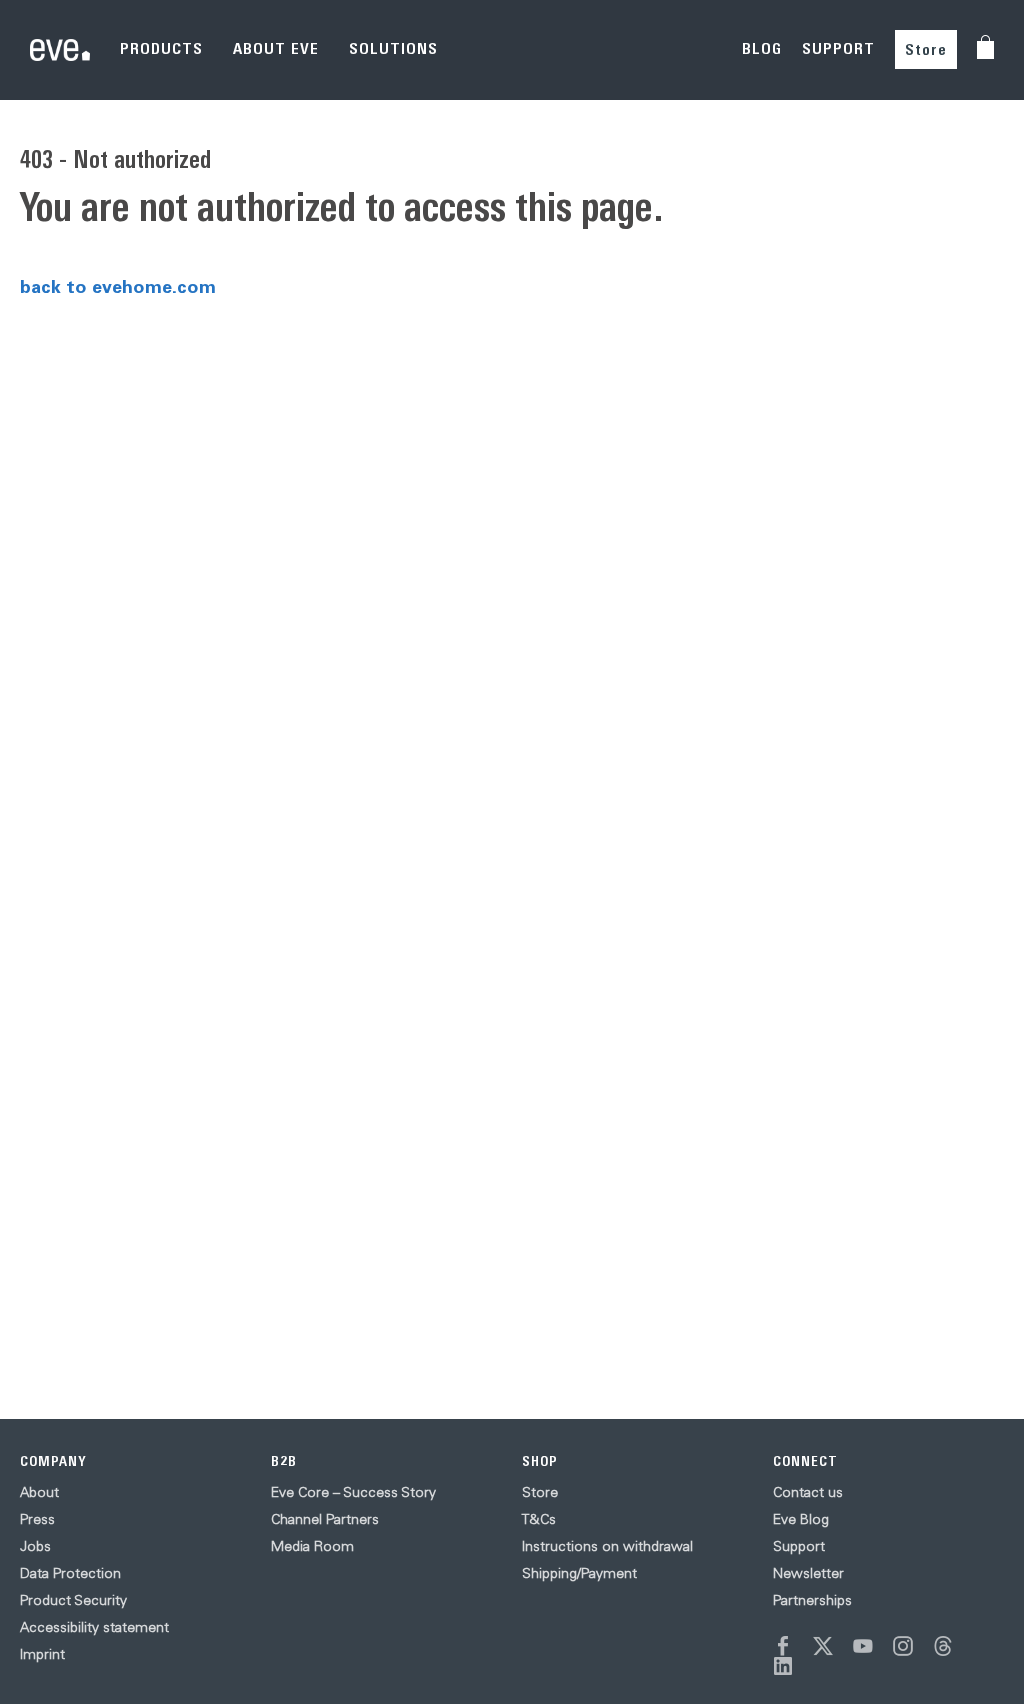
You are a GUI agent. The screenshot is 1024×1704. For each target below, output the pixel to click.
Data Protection (70, 1573)
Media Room (312, 1546)
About (39, 1492)
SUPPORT (838, 48)
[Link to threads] (943, 1646)
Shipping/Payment (579, 1573)
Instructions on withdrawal (607, 1546)
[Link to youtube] (863, 1646)
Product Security (73, 1600)
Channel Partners (325, 1519)
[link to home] (60, 50)
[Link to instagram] (903, 1646)
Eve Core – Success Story (353, 1492)
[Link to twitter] (823, 1646)
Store (926, 49)
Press (37, 1519)
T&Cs (539, 1519)
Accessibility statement (94, 1627)
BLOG (762, 48)
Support (799, 1546)
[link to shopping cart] (985, 47)
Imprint (42, 1654)
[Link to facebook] (783, 1646)
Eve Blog (801, 1519)
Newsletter (808, 1573)
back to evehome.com (118, 286)
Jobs (35, 1546)
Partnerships (812, 1600)
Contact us (808, 1492)
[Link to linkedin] (783, 1666)
